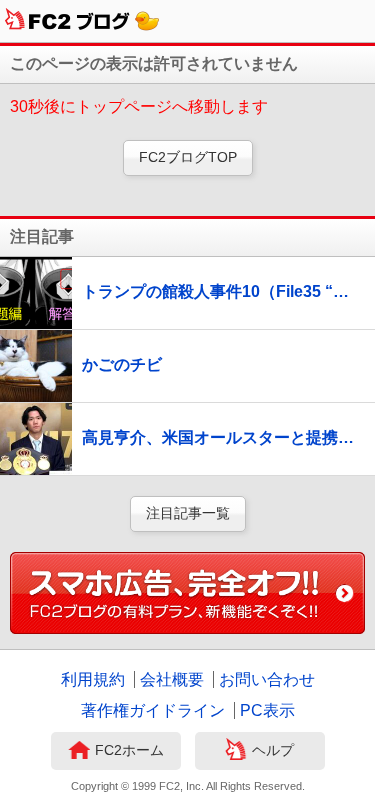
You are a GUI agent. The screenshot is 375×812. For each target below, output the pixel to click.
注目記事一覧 (188, 513)
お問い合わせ (267, 679)
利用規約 (93, 679)
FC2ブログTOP (188, 157)
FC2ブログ (82, 21)
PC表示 (267, 710)
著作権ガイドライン (153, 710)
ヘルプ (273, 750)
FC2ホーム (129, 750)
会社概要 (172, 679)
